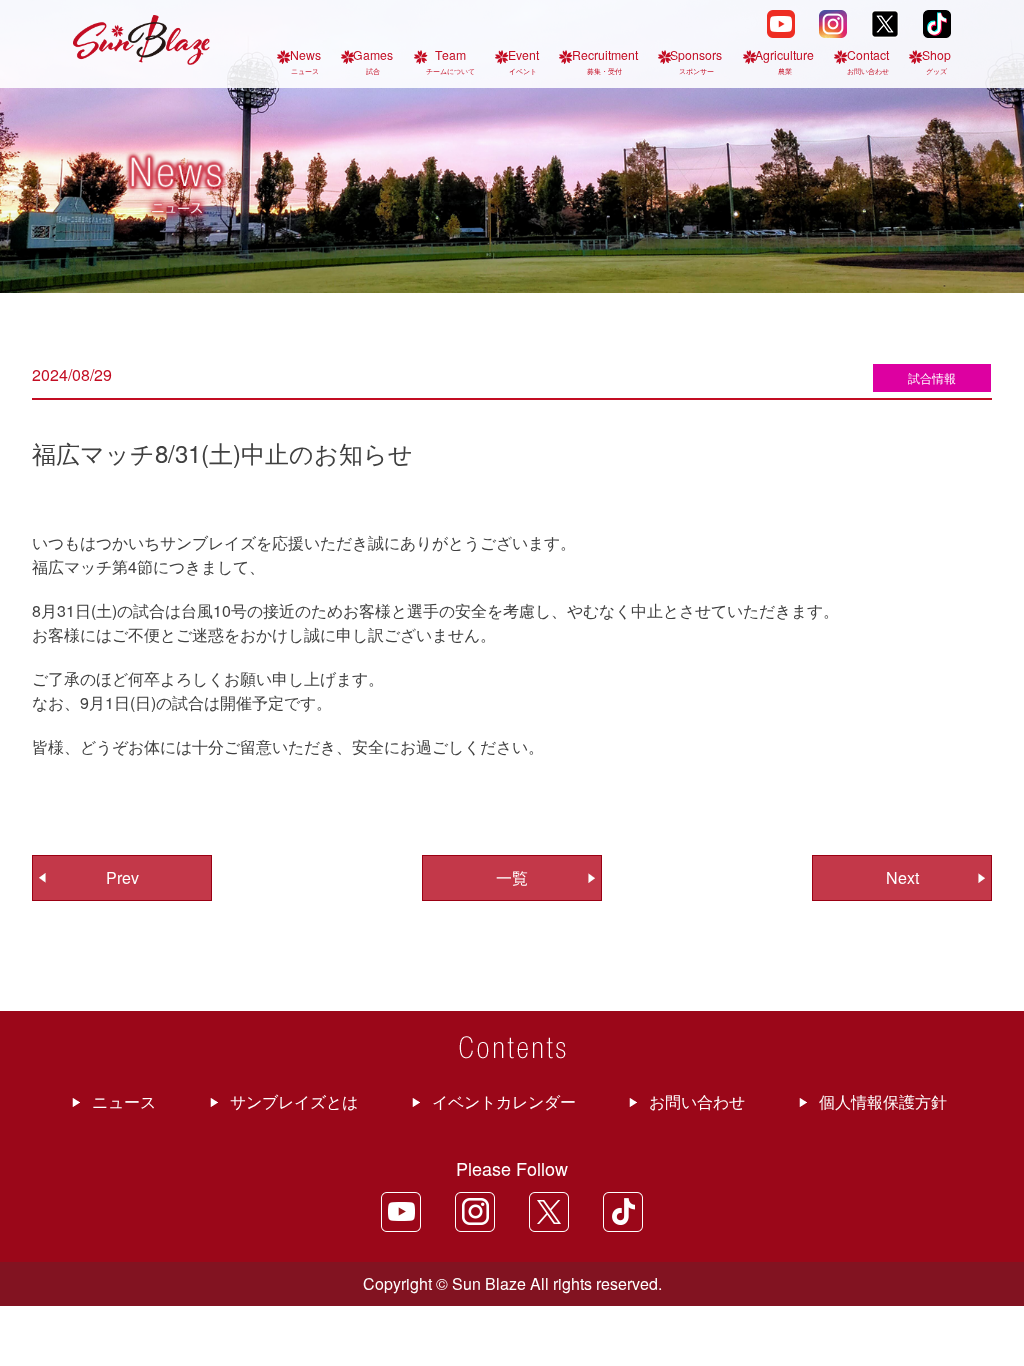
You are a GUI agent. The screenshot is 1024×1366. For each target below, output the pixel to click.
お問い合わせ (697, 1101)
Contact (868, 61)
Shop (936, 61)
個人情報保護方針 (883, 1101)
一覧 (512, 877)
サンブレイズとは (294, 1101)
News (305, 61)
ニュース (124, 1101)
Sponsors (696, 61)
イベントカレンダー (504, 1101)
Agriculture (784, 61)
